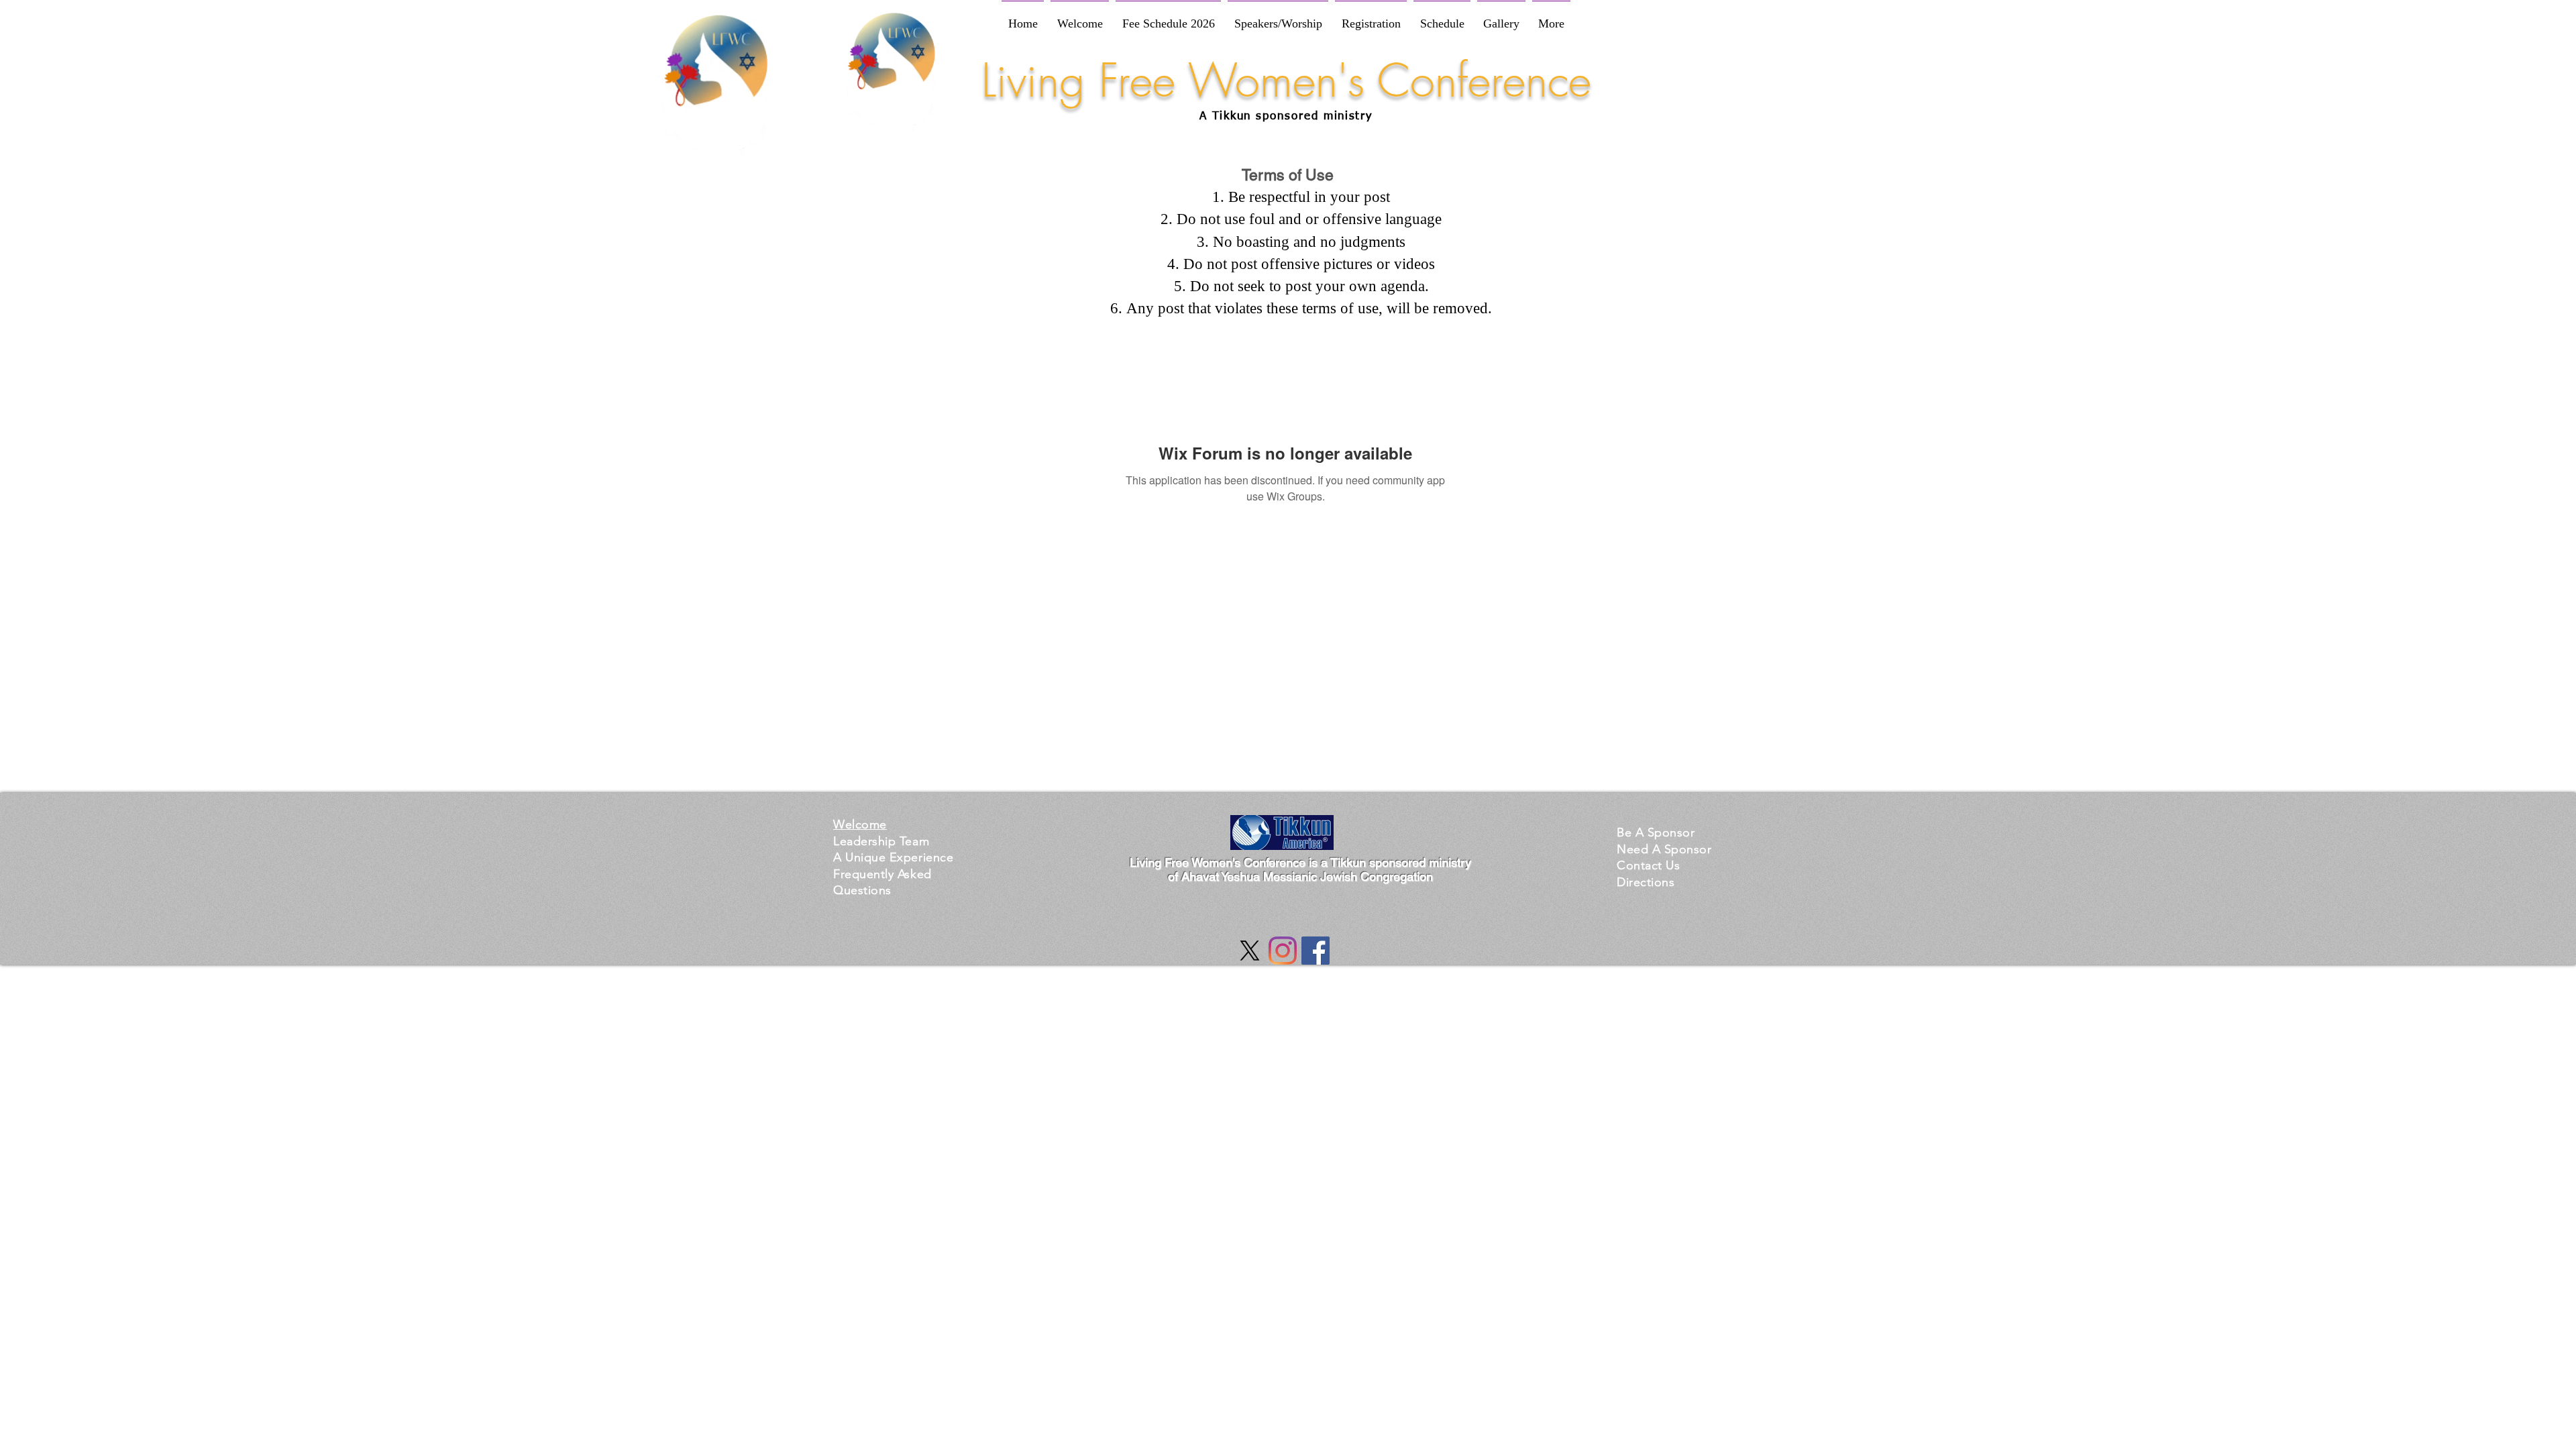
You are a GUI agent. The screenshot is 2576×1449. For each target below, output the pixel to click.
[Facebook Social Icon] (1316, 951)
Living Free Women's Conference (1286, 80)
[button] (893, 857)
